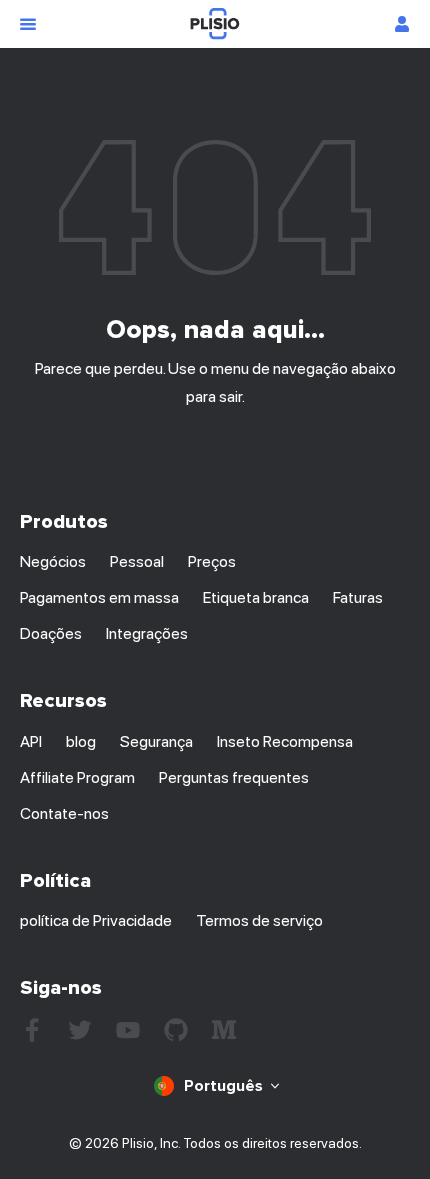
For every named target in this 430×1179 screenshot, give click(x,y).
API (31, 741)
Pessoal (137, 561)
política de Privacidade (96, 920)
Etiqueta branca (256, 597)
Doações (51, 633)
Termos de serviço (259, 920)
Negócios (53, 561)
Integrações (147, 633)
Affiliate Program (77, 777)
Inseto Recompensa (285, 741)
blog (81, 741)
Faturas (358, 597)
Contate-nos (64, 813)
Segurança (156, 741)
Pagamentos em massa (99, 597)
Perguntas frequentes (234, 777)
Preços (212, 561)
